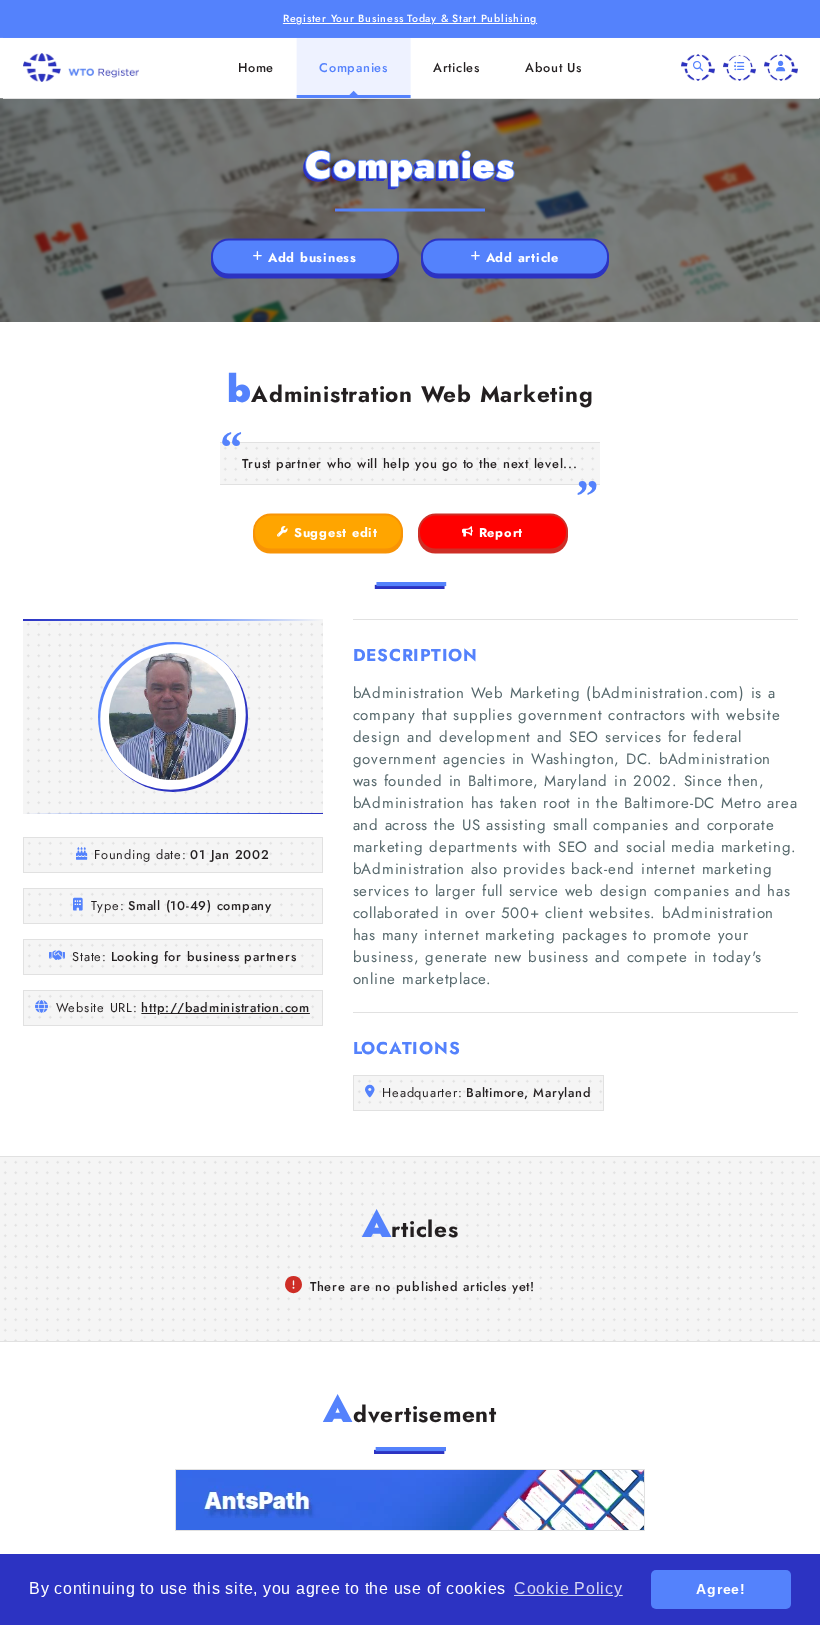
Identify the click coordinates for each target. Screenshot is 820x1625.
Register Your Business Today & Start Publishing (410, 18)
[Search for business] (698, 68)
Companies (353, 67)
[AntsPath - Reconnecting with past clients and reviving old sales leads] (410, 1500)
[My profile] (781, 68)
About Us (553, 67)
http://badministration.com (225, 1007)
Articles (456, 67)
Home (256, 67)
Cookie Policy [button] (568, 1588)
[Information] (740, 68)
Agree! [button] (721, 1589)
